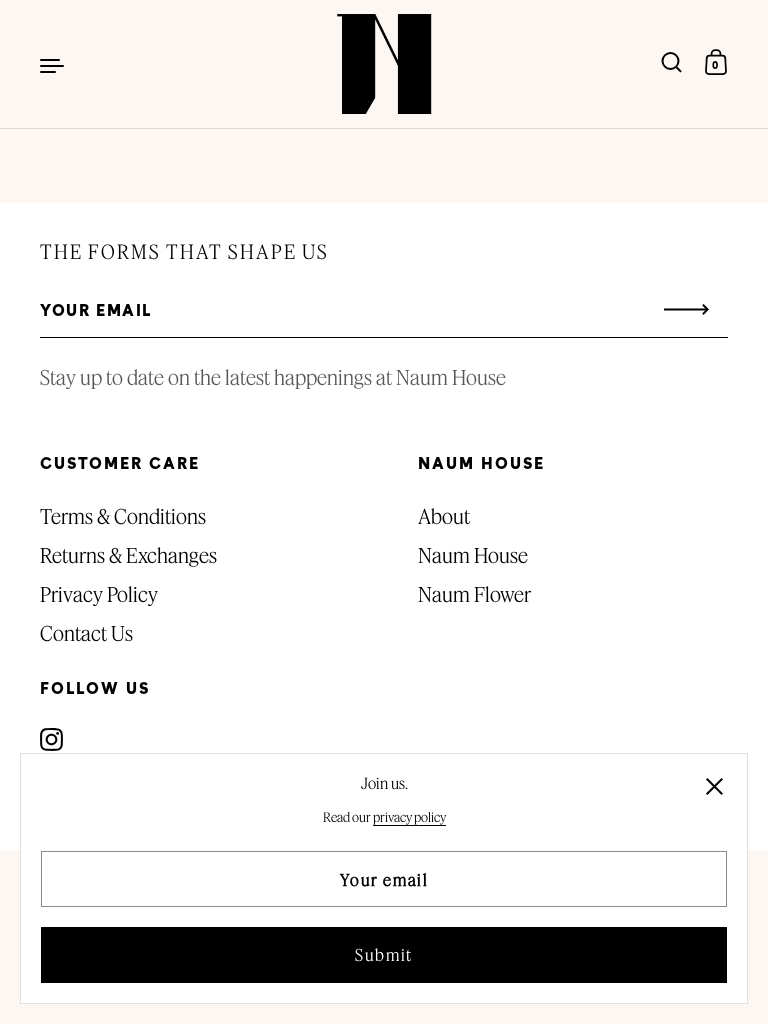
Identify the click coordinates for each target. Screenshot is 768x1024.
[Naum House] (384, 64)
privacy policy (409, 817)
